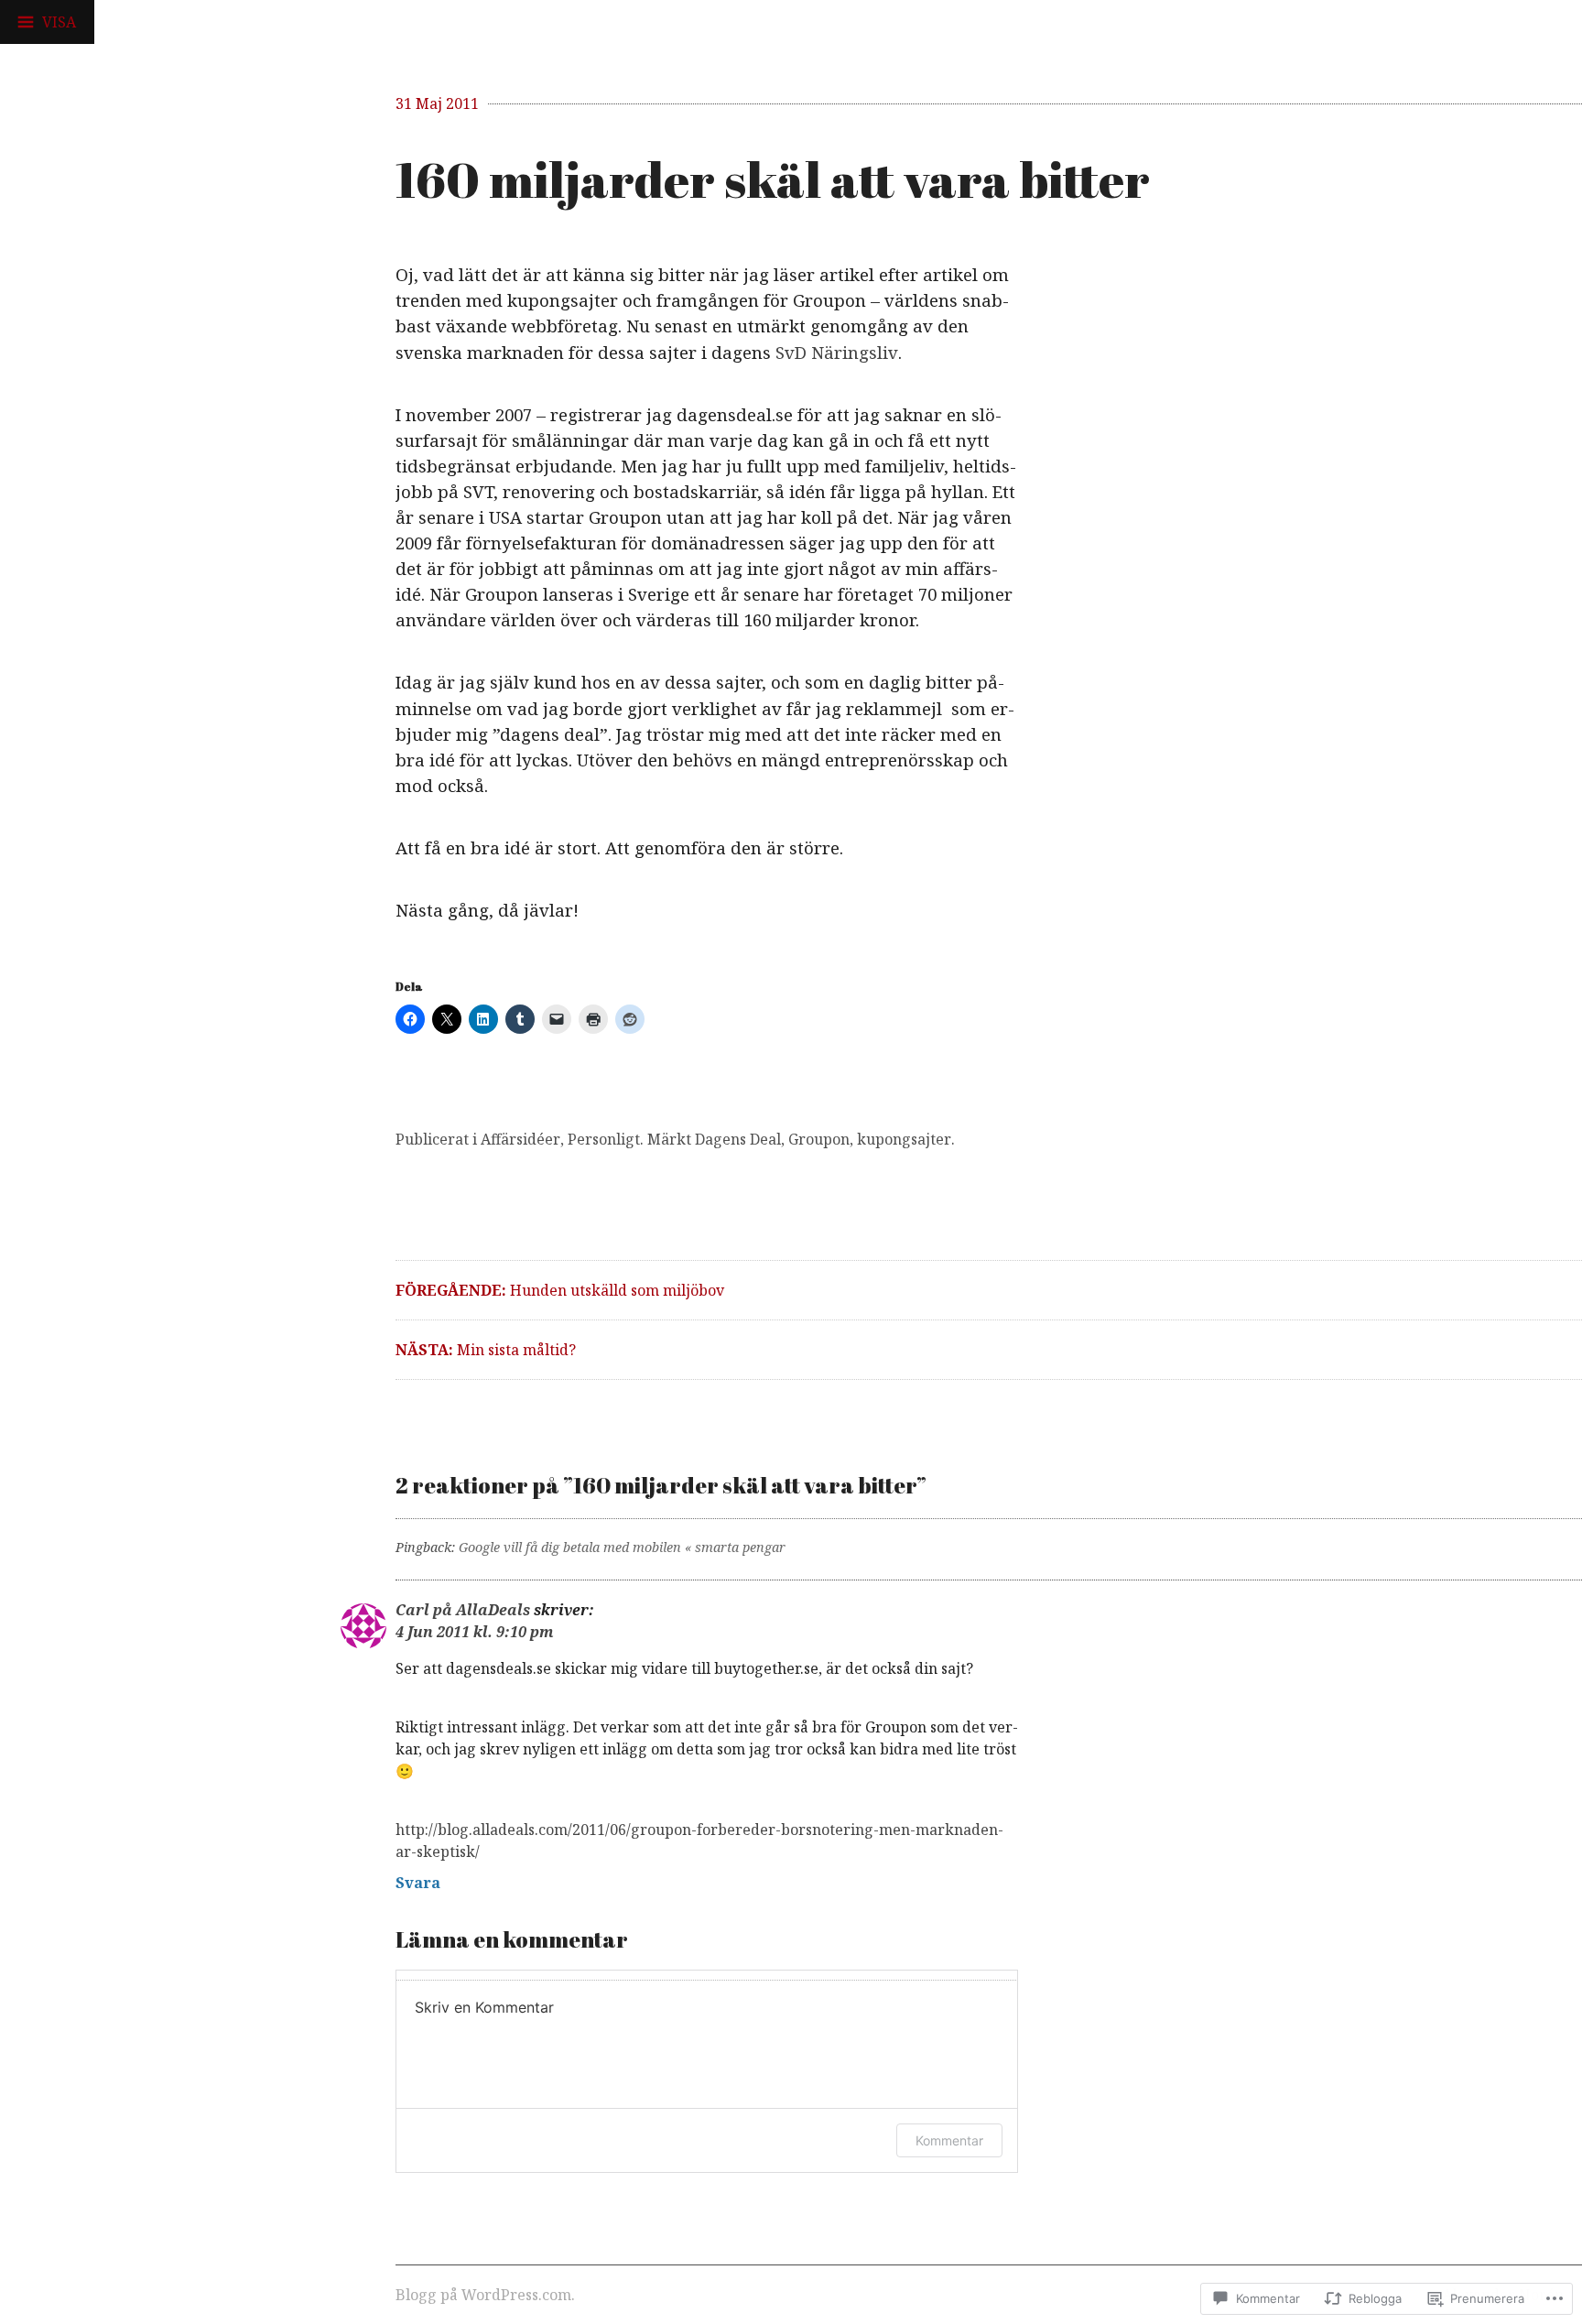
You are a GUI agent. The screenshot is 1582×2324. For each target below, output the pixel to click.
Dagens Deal (738, 1139)
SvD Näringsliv (837, 352)
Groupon (819, 1139)
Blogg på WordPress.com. (485, 2295)
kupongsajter (904, 1139)
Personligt (604, 1139)
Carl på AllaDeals (463, 1610)
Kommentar (949, 2140)
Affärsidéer (520, 1139)
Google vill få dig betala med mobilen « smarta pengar (622, 1547)
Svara (418, 1883)
